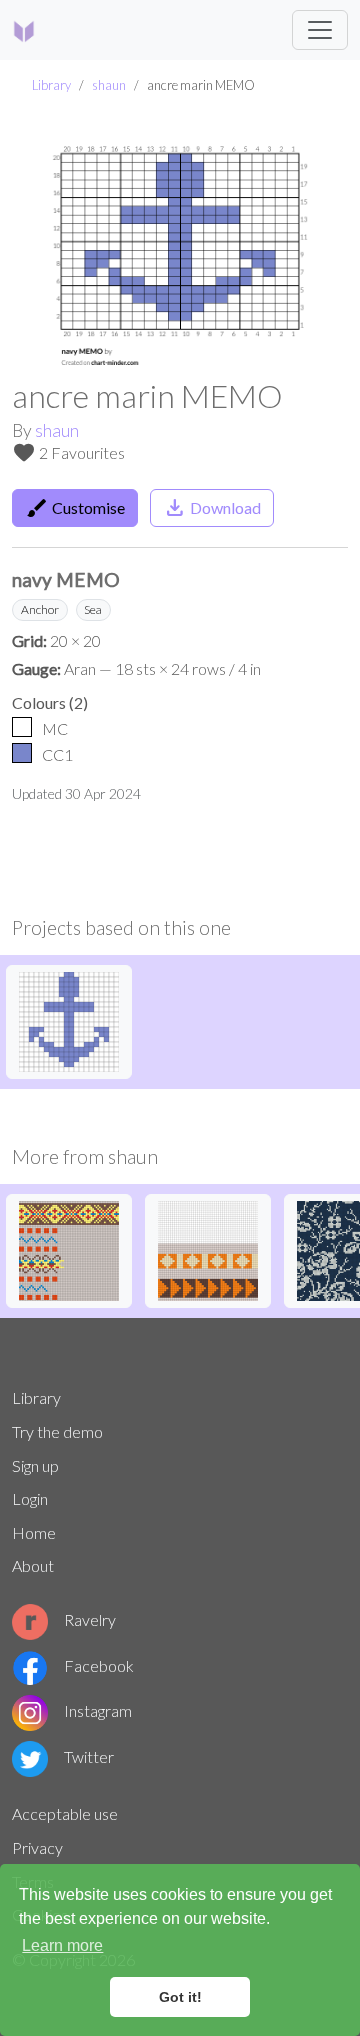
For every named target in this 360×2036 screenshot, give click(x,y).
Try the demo (57, 1431)
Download (212, 508)
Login (30, 1498)
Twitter (89, 1756)
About (33, 1565)
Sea (93, 609)
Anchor (40, 609)
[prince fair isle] (69, 1248)
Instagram (98, 1710)
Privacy (37, 1847)
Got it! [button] (180, 1997)
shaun (109, 85)
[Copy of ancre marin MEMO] (69, 1019)
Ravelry (90, 1619)
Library (51, 85)
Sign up (35, 1465)
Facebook (99, 1665)
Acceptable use (65, 1813)
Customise (75, 508)
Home (34, 1532)
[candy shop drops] (208, 1248)
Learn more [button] (62, 1945)
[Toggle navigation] (320, 30)
